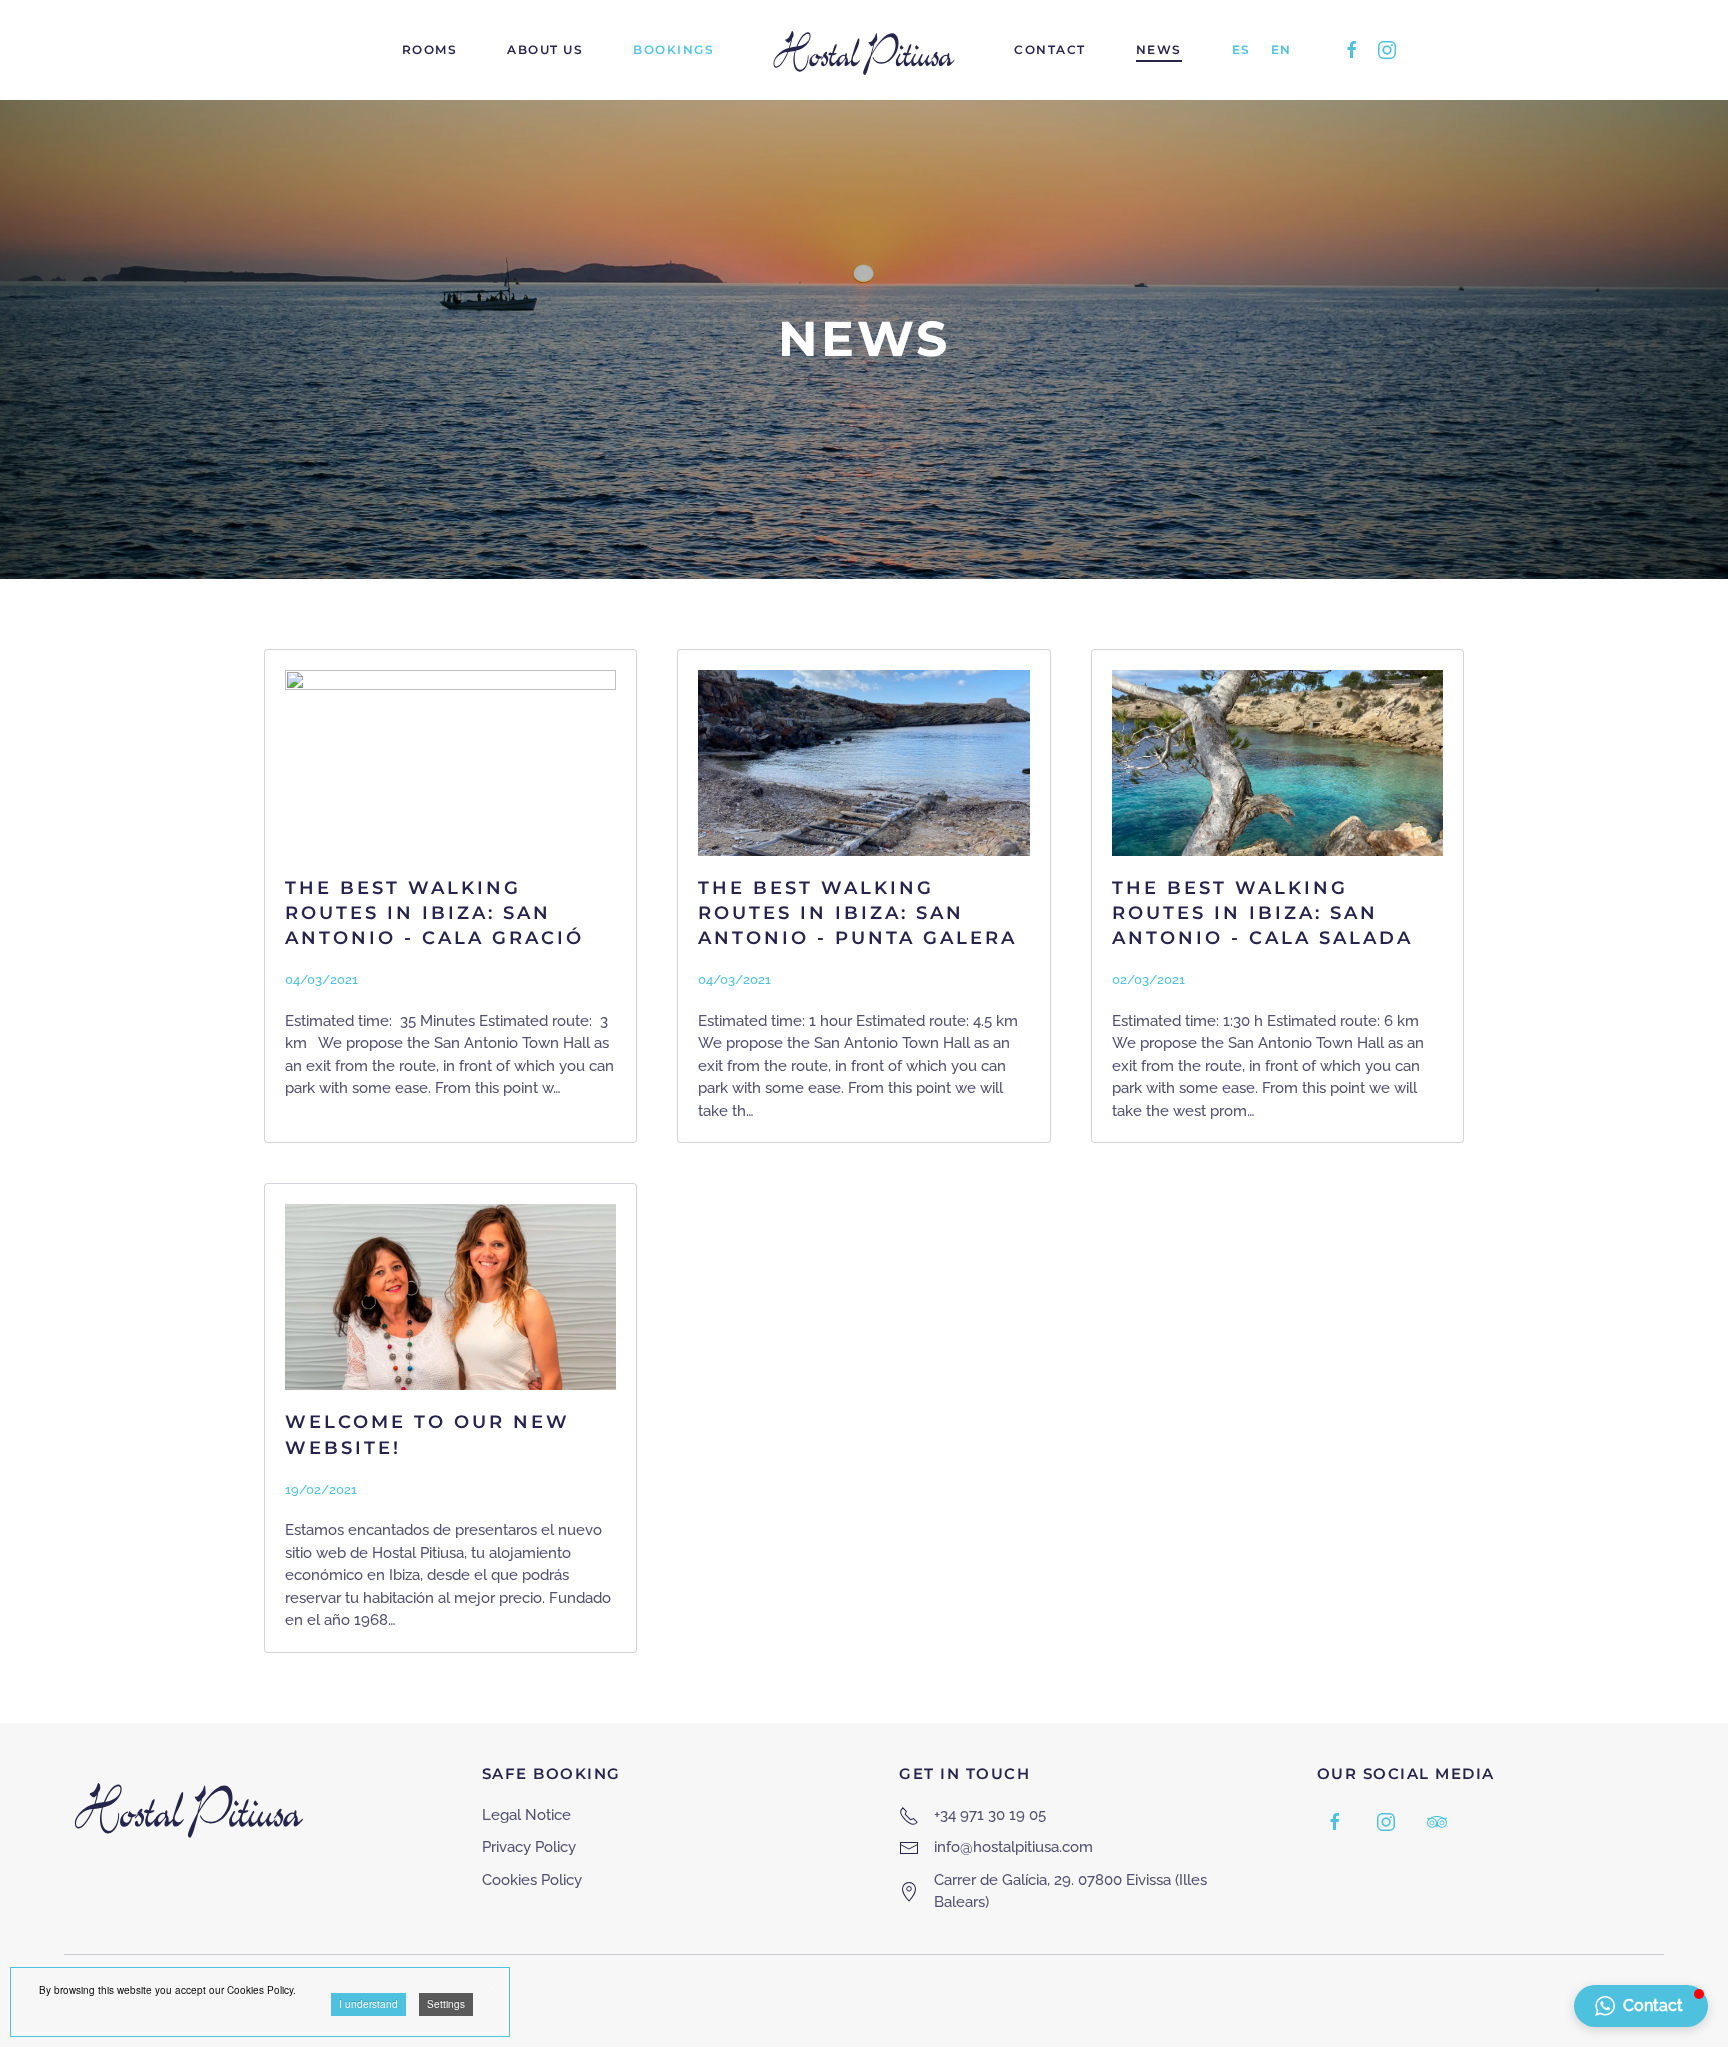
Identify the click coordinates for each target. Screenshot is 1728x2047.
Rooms (430, 49)
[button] (1641, 2006)
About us (545, 49)
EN (1281, 49)
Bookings (673, 49)
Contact (1050, 49)
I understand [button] (368, 2004)
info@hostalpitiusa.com (1013, 1847)
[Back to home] (864, 50)
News (1159, 49)
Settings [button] (446, 2004)
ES (1241, 49)
